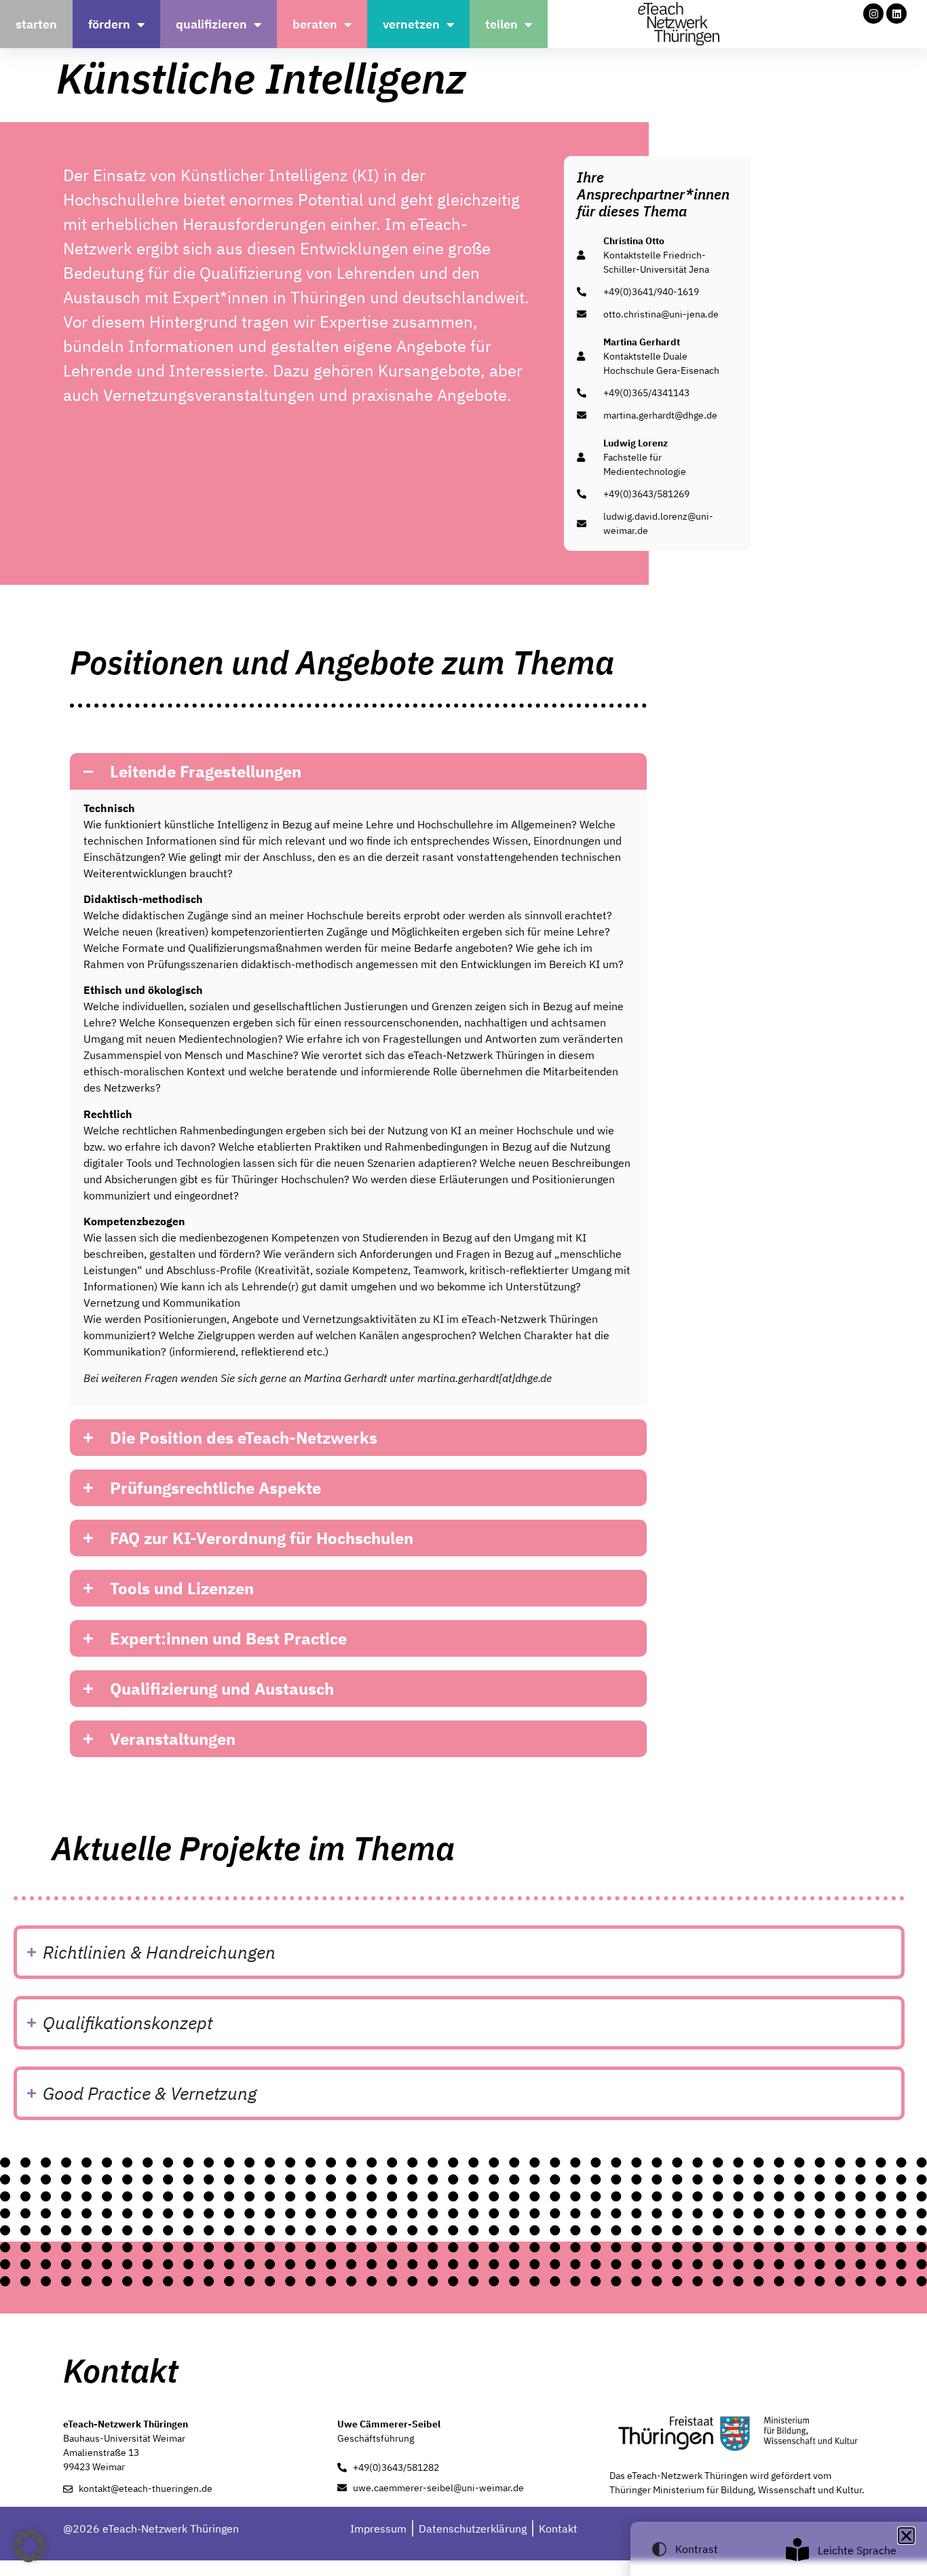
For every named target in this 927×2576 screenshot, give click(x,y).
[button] (358, 771)
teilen (502, 24)
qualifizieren (211, 24)
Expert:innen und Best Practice (228, 1638)
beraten (315, 24)
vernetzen (411, 24)
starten (36, 24)
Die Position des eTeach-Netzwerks (244, 1438)
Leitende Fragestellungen (206, 771)
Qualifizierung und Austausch (222, 1689)
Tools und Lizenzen (182, 1588)
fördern (109, 24)
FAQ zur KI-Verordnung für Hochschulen (262, 1538)
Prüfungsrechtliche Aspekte (215, 1488)
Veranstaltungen (173, 1739)
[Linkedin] (896, 14)
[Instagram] (873, 14)
